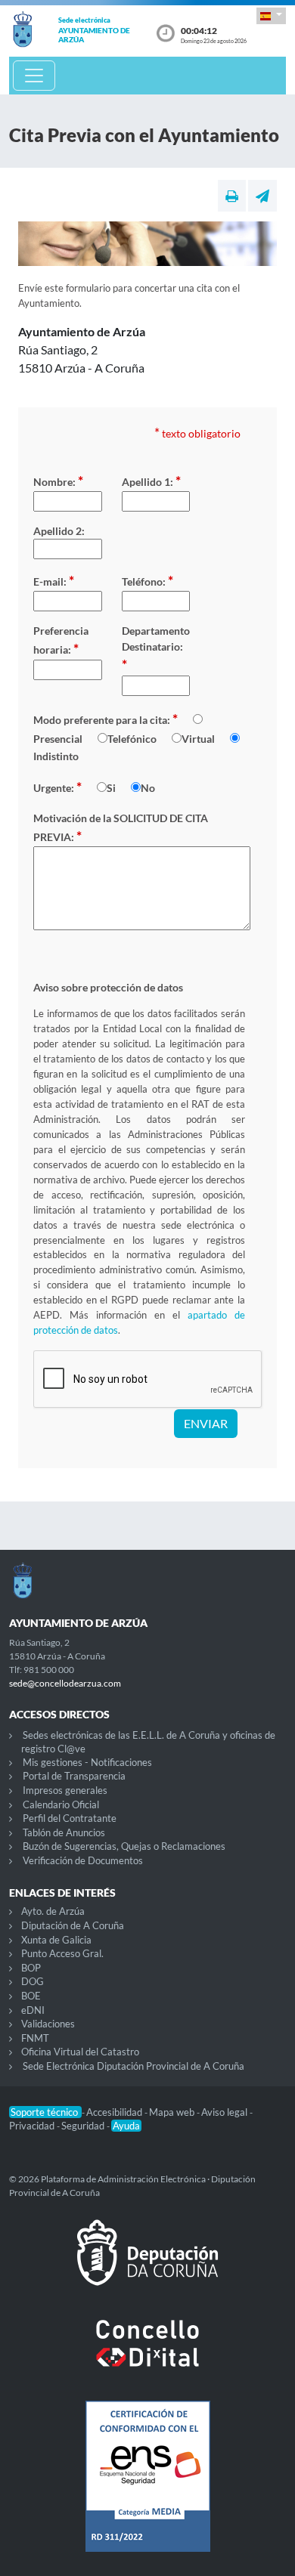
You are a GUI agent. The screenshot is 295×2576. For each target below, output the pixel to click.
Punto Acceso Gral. (62, 1953)
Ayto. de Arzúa (53, 1911)
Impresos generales (65, 1790)
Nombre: (58, 481)
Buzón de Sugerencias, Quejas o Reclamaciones (124, 1846)
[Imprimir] (232, 196)
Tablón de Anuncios (64, 1832)
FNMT (35, 2038)
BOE (31, 1996)
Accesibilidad (115, 2112)
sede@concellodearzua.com (65, 1683)
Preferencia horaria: (61, 640)
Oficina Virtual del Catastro (80, 2052)
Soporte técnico (45, 2112)
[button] (271, 15)
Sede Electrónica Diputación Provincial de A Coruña (134, 2066)
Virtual (198, 739)
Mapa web (173, 2112)
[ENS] (147, 2488)
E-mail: (54, 580)
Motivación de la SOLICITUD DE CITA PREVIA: (121, 828)
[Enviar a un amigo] (262, 196)
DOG (33, 1981)
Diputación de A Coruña (73, 1925)
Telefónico (132, 739)
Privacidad (33, 2126)
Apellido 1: (151, 481)
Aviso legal (225, 2112)
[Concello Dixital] (147, 2355)
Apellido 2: (59, 531)
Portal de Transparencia (74, 1776)
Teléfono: (147, 580)
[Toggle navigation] (34, 76)
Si (111, 788)
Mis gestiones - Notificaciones (87, 1762)
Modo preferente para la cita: (106, 719)
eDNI (33, 2010)
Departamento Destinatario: (156, 648)
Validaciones (48, 2024)
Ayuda (126, 2126)
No (148, 788)
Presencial (58, 739)
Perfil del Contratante (70, 1818)
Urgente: (57, 787)
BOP (31, 1968)
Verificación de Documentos (83, 1860)
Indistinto (56, 756)
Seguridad (84, 2126)
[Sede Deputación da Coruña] (147, 2265)
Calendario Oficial (61, 1804)
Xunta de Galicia (56, 1940)
